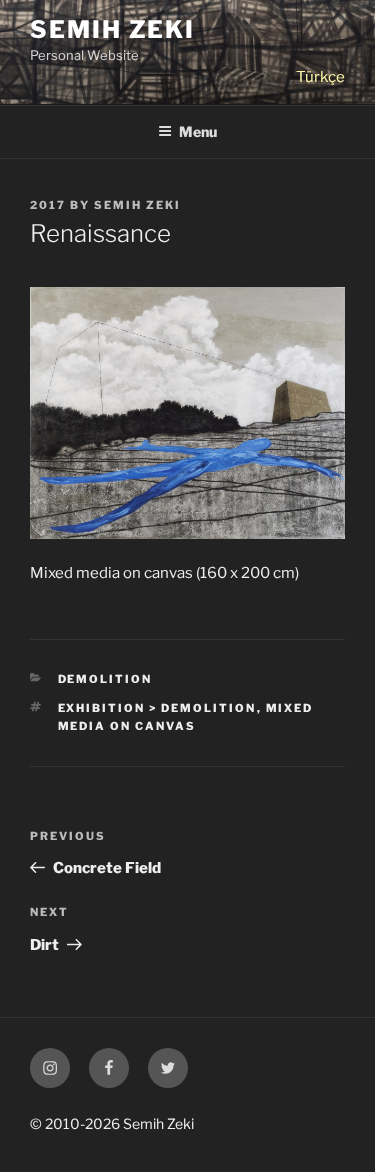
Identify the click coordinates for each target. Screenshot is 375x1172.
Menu (198, 131)
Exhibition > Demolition (157, 708)
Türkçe (320, 77)
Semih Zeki (112, 29)
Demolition (105, 679)
